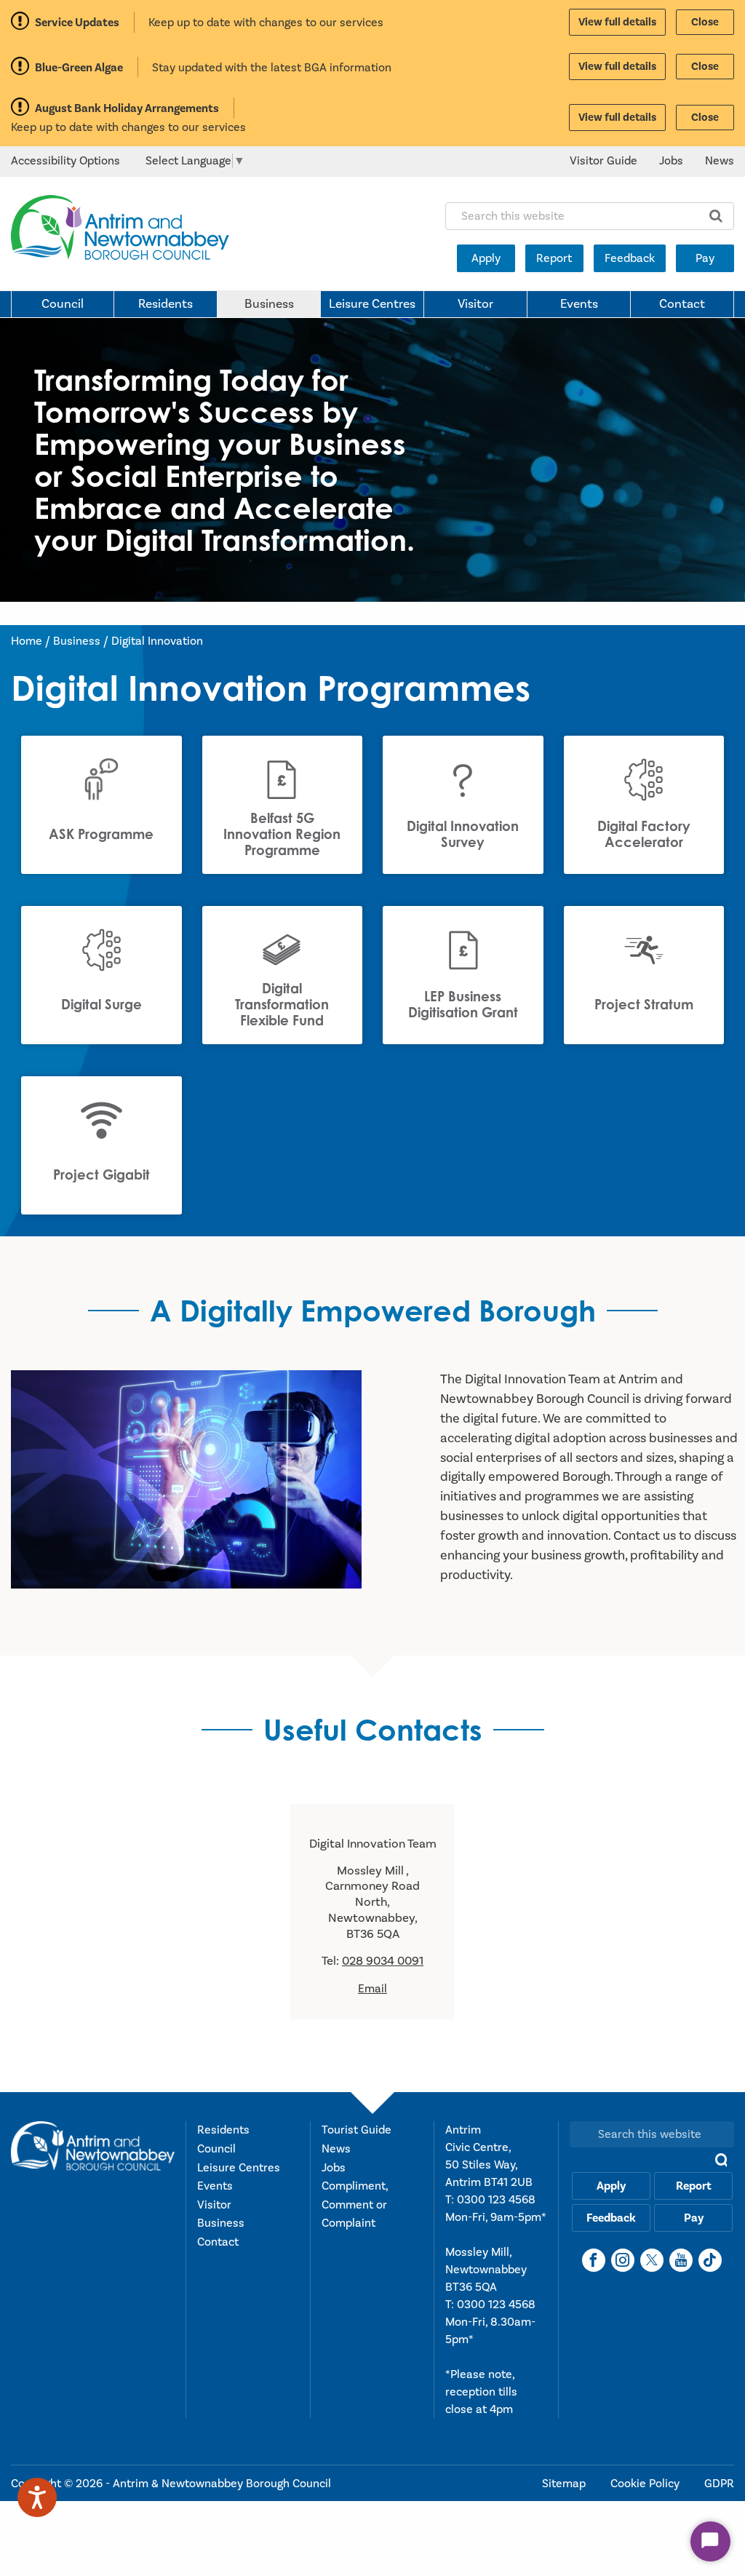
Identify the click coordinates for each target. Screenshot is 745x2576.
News (720, 161)
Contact (682, 304)
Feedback (630, 258)
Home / (32, 641)
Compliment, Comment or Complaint (355, 2205)
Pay (705, 258)
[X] (652, 2260)
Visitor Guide (603, 161)
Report (554, 258)
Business (269, 304)
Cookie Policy (646, 2484)
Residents (166, 304)
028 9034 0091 (383, 1961)
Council (63, 304)
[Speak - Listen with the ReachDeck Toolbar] (37, 2497)
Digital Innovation (157, 641)
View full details (617, 22)
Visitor (475, 304)
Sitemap (565, 2484)
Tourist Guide (356, 2130)
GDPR (719, 2484)
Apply (486, 258)
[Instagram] (623, 2260)
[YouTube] (681, 2260)
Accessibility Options (65, 161)
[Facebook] (594, 2260)
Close (705, 22)
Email (372, 1989)
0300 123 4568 (496, 2200)
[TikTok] (710, 2260)
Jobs (671, 161)
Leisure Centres (372, 304)
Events (579, 304)
